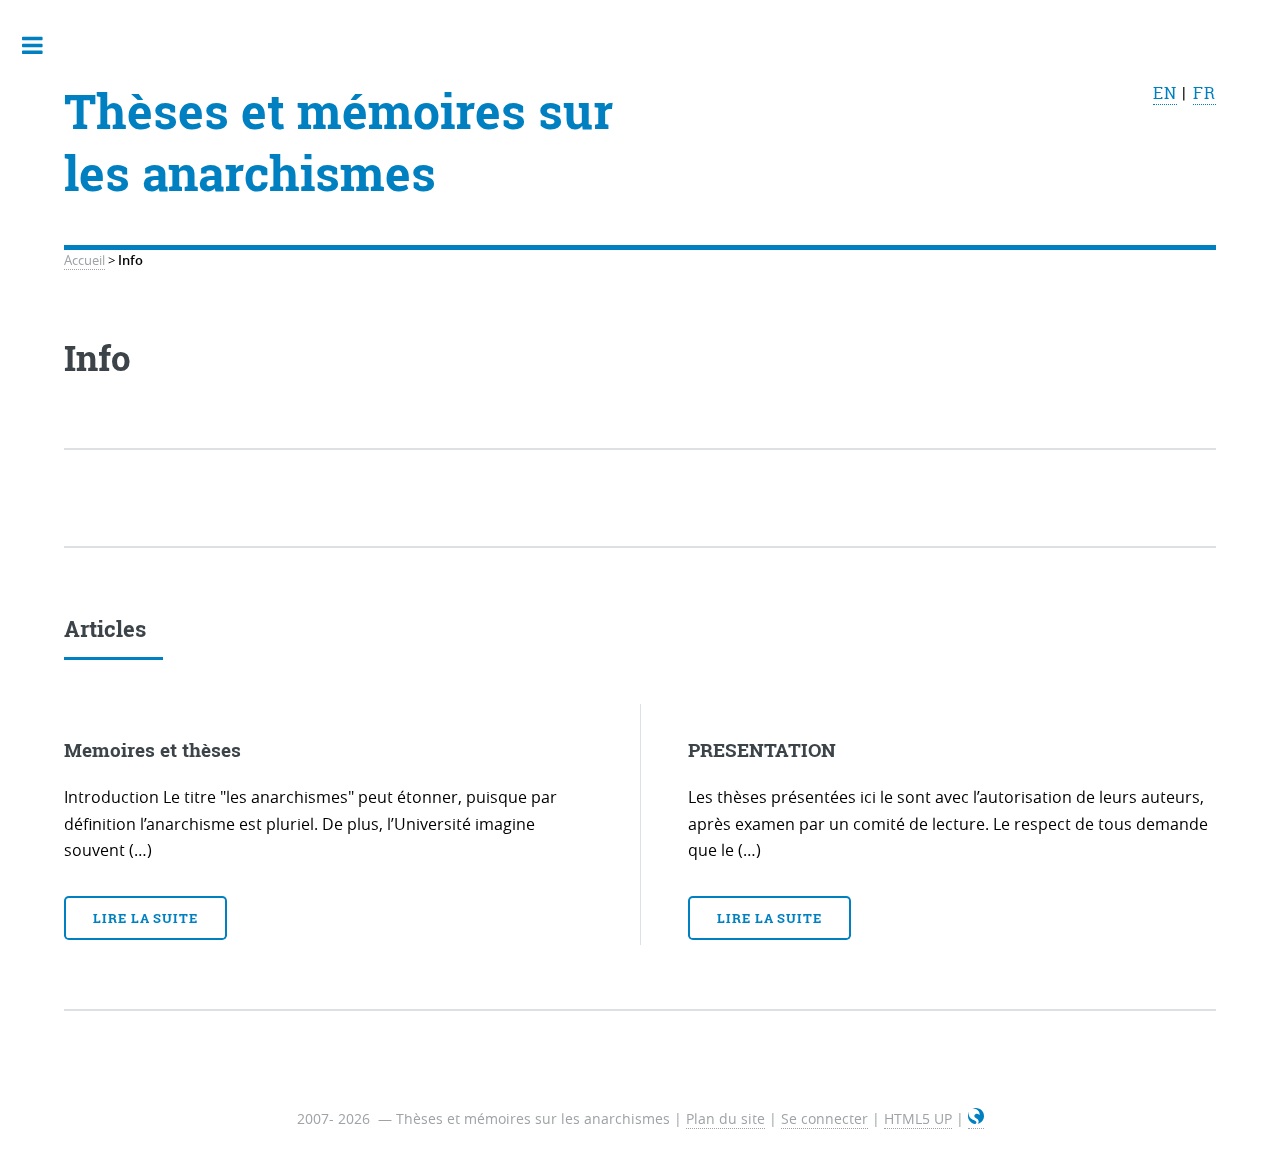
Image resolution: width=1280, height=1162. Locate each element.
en (1165, 93)
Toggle (43, 45)
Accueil (84, 260)
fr (1204, 93)
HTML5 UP (918, 1118)
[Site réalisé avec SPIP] (976, 1119)
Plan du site (725, 1118)
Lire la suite (145, 918)
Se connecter (824, 1118)
